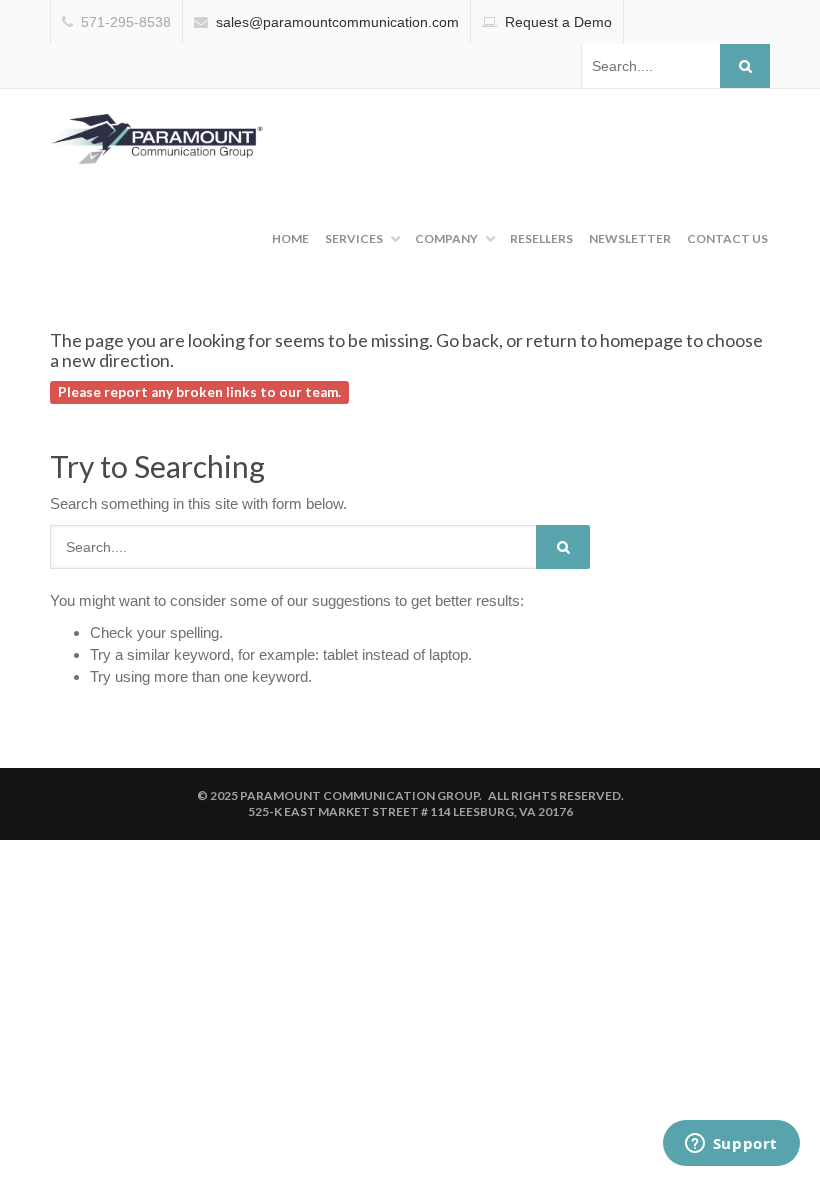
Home (290, 238)
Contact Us (727, 238)
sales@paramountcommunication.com (337, 22)
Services (354, 238)
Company (446, 238)
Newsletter (630, 238)
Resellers (541, 238)
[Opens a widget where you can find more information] (731, 1145)
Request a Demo (558, 22)
